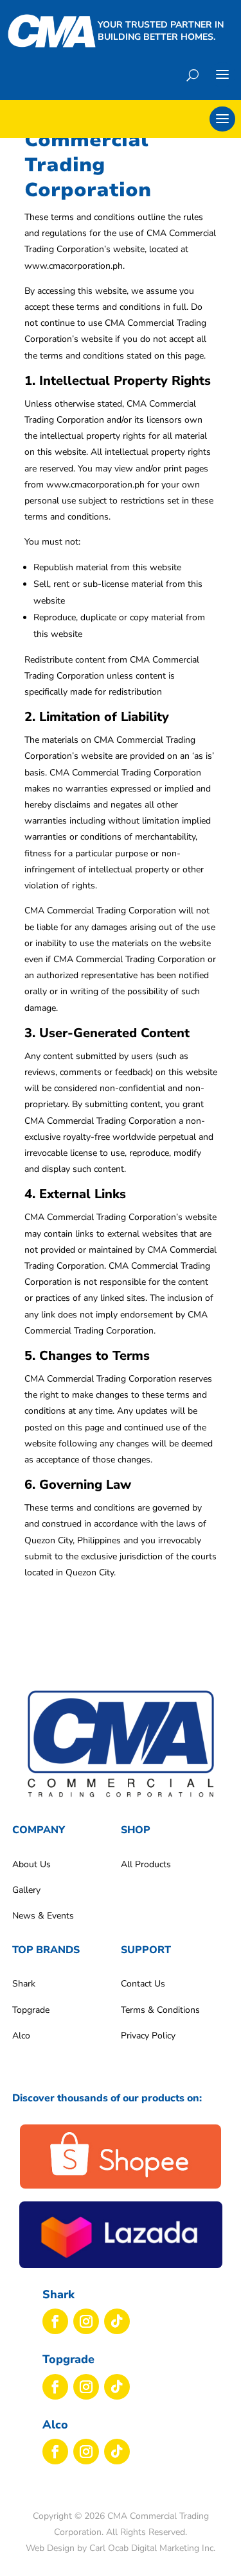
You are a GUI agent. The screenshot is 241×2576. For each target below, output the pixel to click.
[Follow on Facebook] (55, 2321)
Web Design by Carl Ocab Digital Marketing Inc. (121, 2548)
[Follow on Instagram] (86, 2321)
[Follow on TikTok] (117, 2321)
